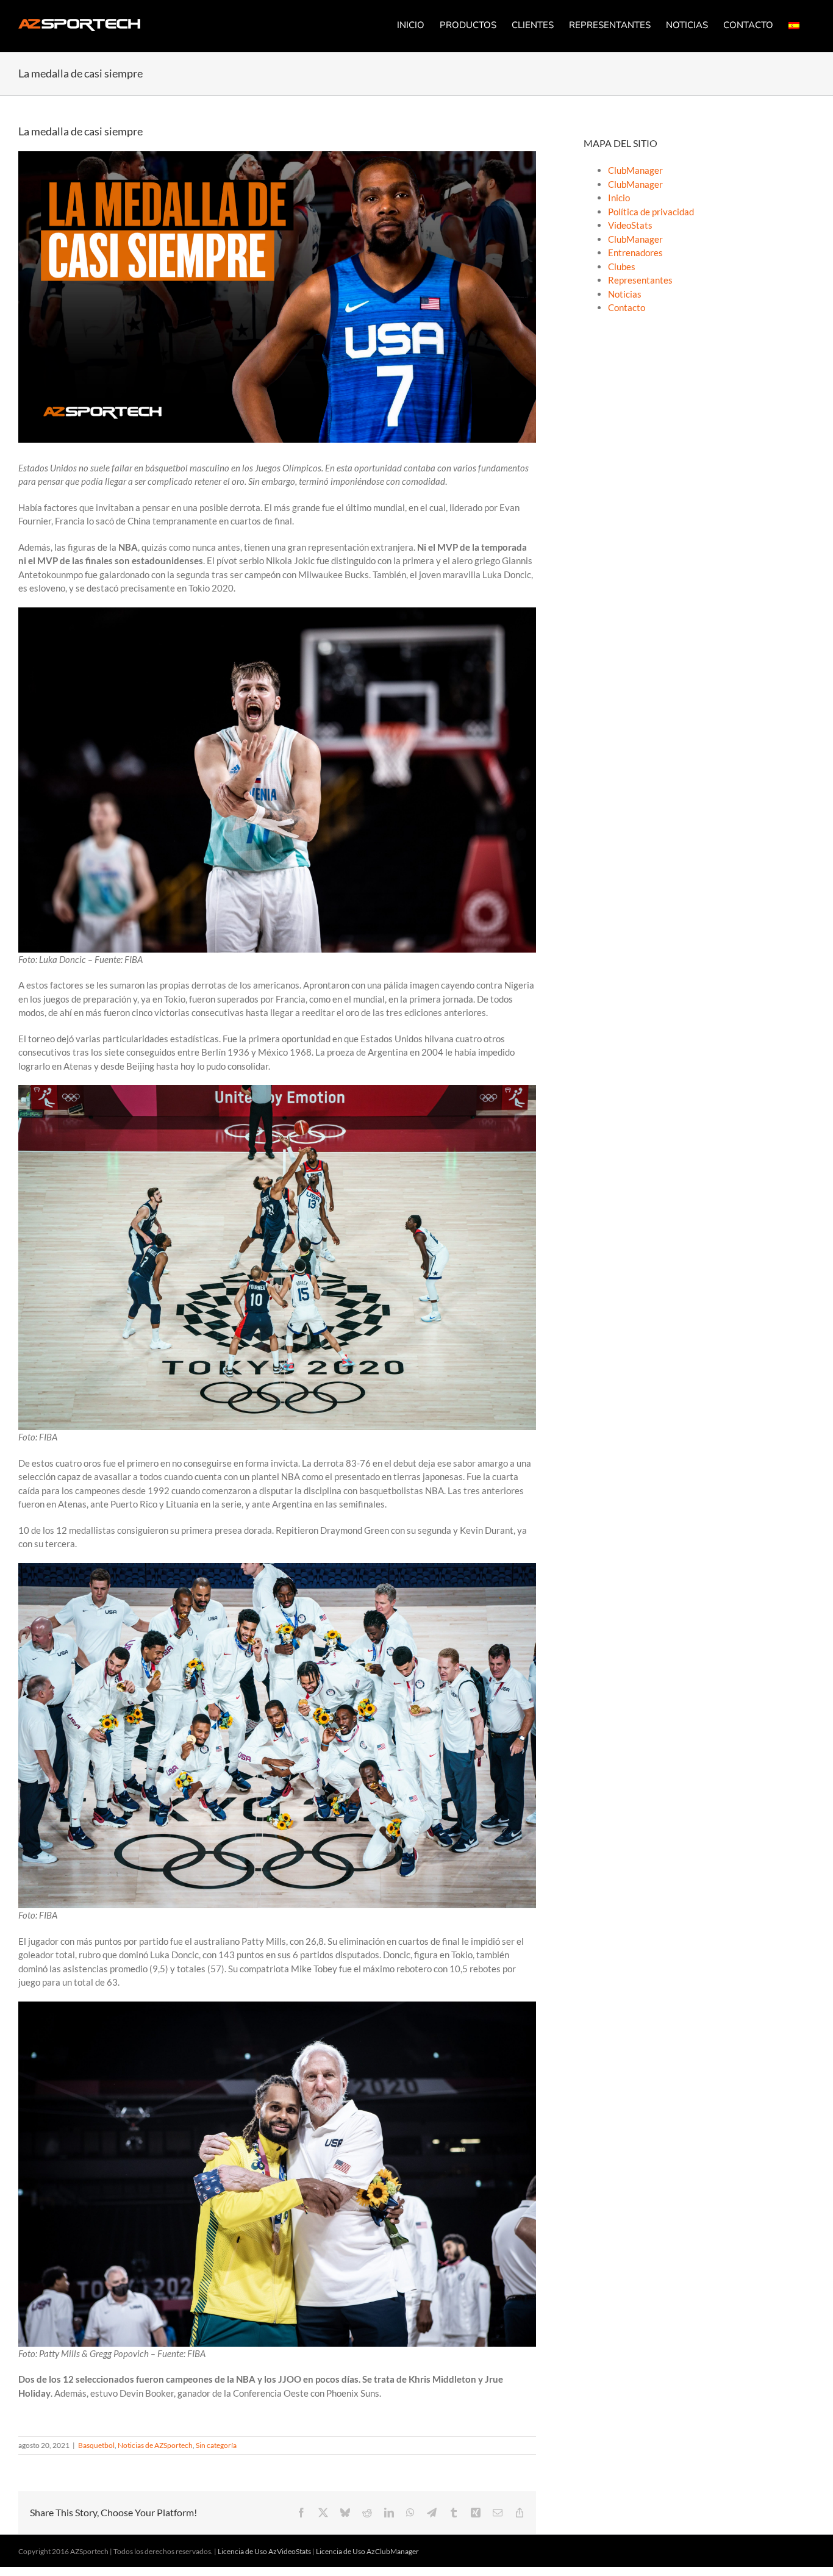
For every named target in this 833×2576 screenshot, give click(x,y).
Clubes (622, 267)
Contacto (627, 307)
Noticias (625, 294)
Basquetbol (96, 2445)
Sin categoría (216, 2445)
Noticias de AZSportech (155, 2445)
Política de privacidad (651, 212)
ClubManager (635, 170)
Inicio (619, 198)
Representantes (640, 280)
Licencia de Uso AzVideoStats (264, 2551)
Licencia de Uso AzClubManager (367, 2551)
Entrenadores (635, 252)
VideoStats (630, 225)
